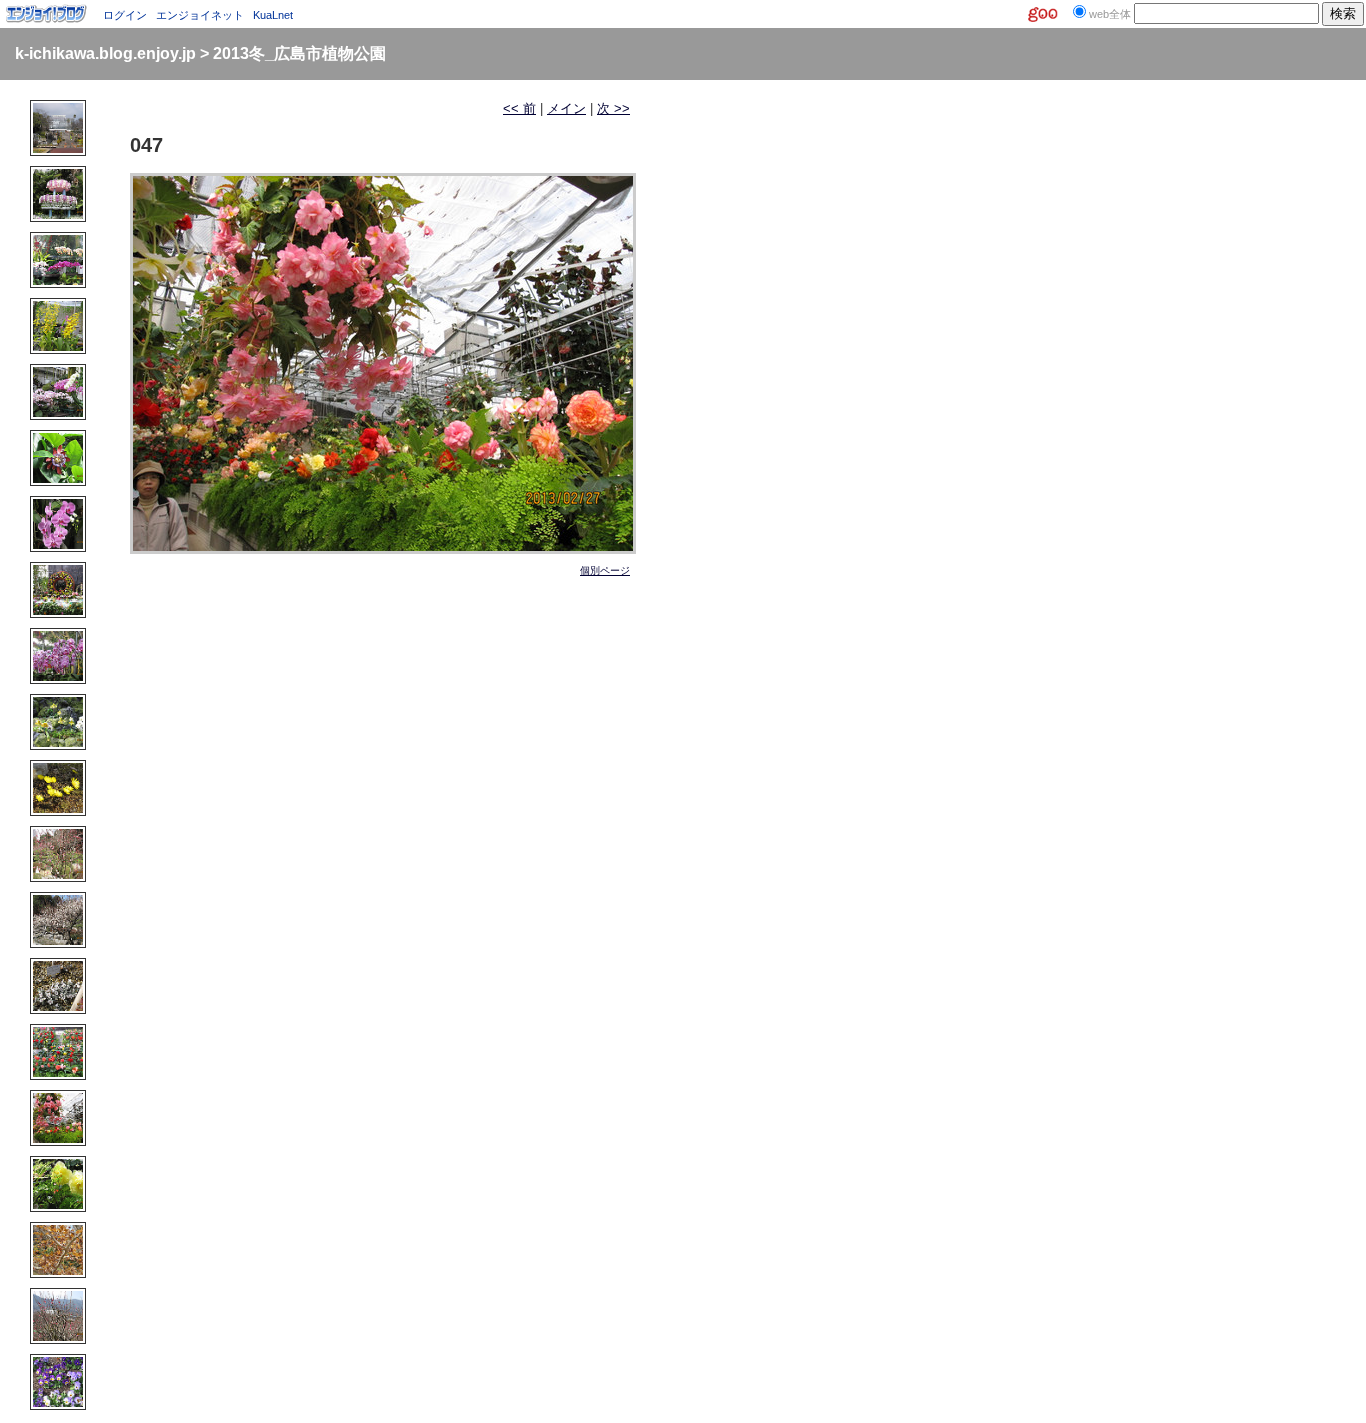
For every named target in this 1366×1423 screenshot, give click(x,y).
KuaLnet (273, 15)
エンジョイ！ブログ (47, 14)
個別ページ (605, 570)
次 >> (613, 108)
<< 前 (519, 108)
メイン (566, 108)
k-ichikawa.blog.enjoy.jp (105, 53)
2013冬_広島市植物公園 (299, 53)
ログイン (125, 15)
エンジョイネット (200, 15)
